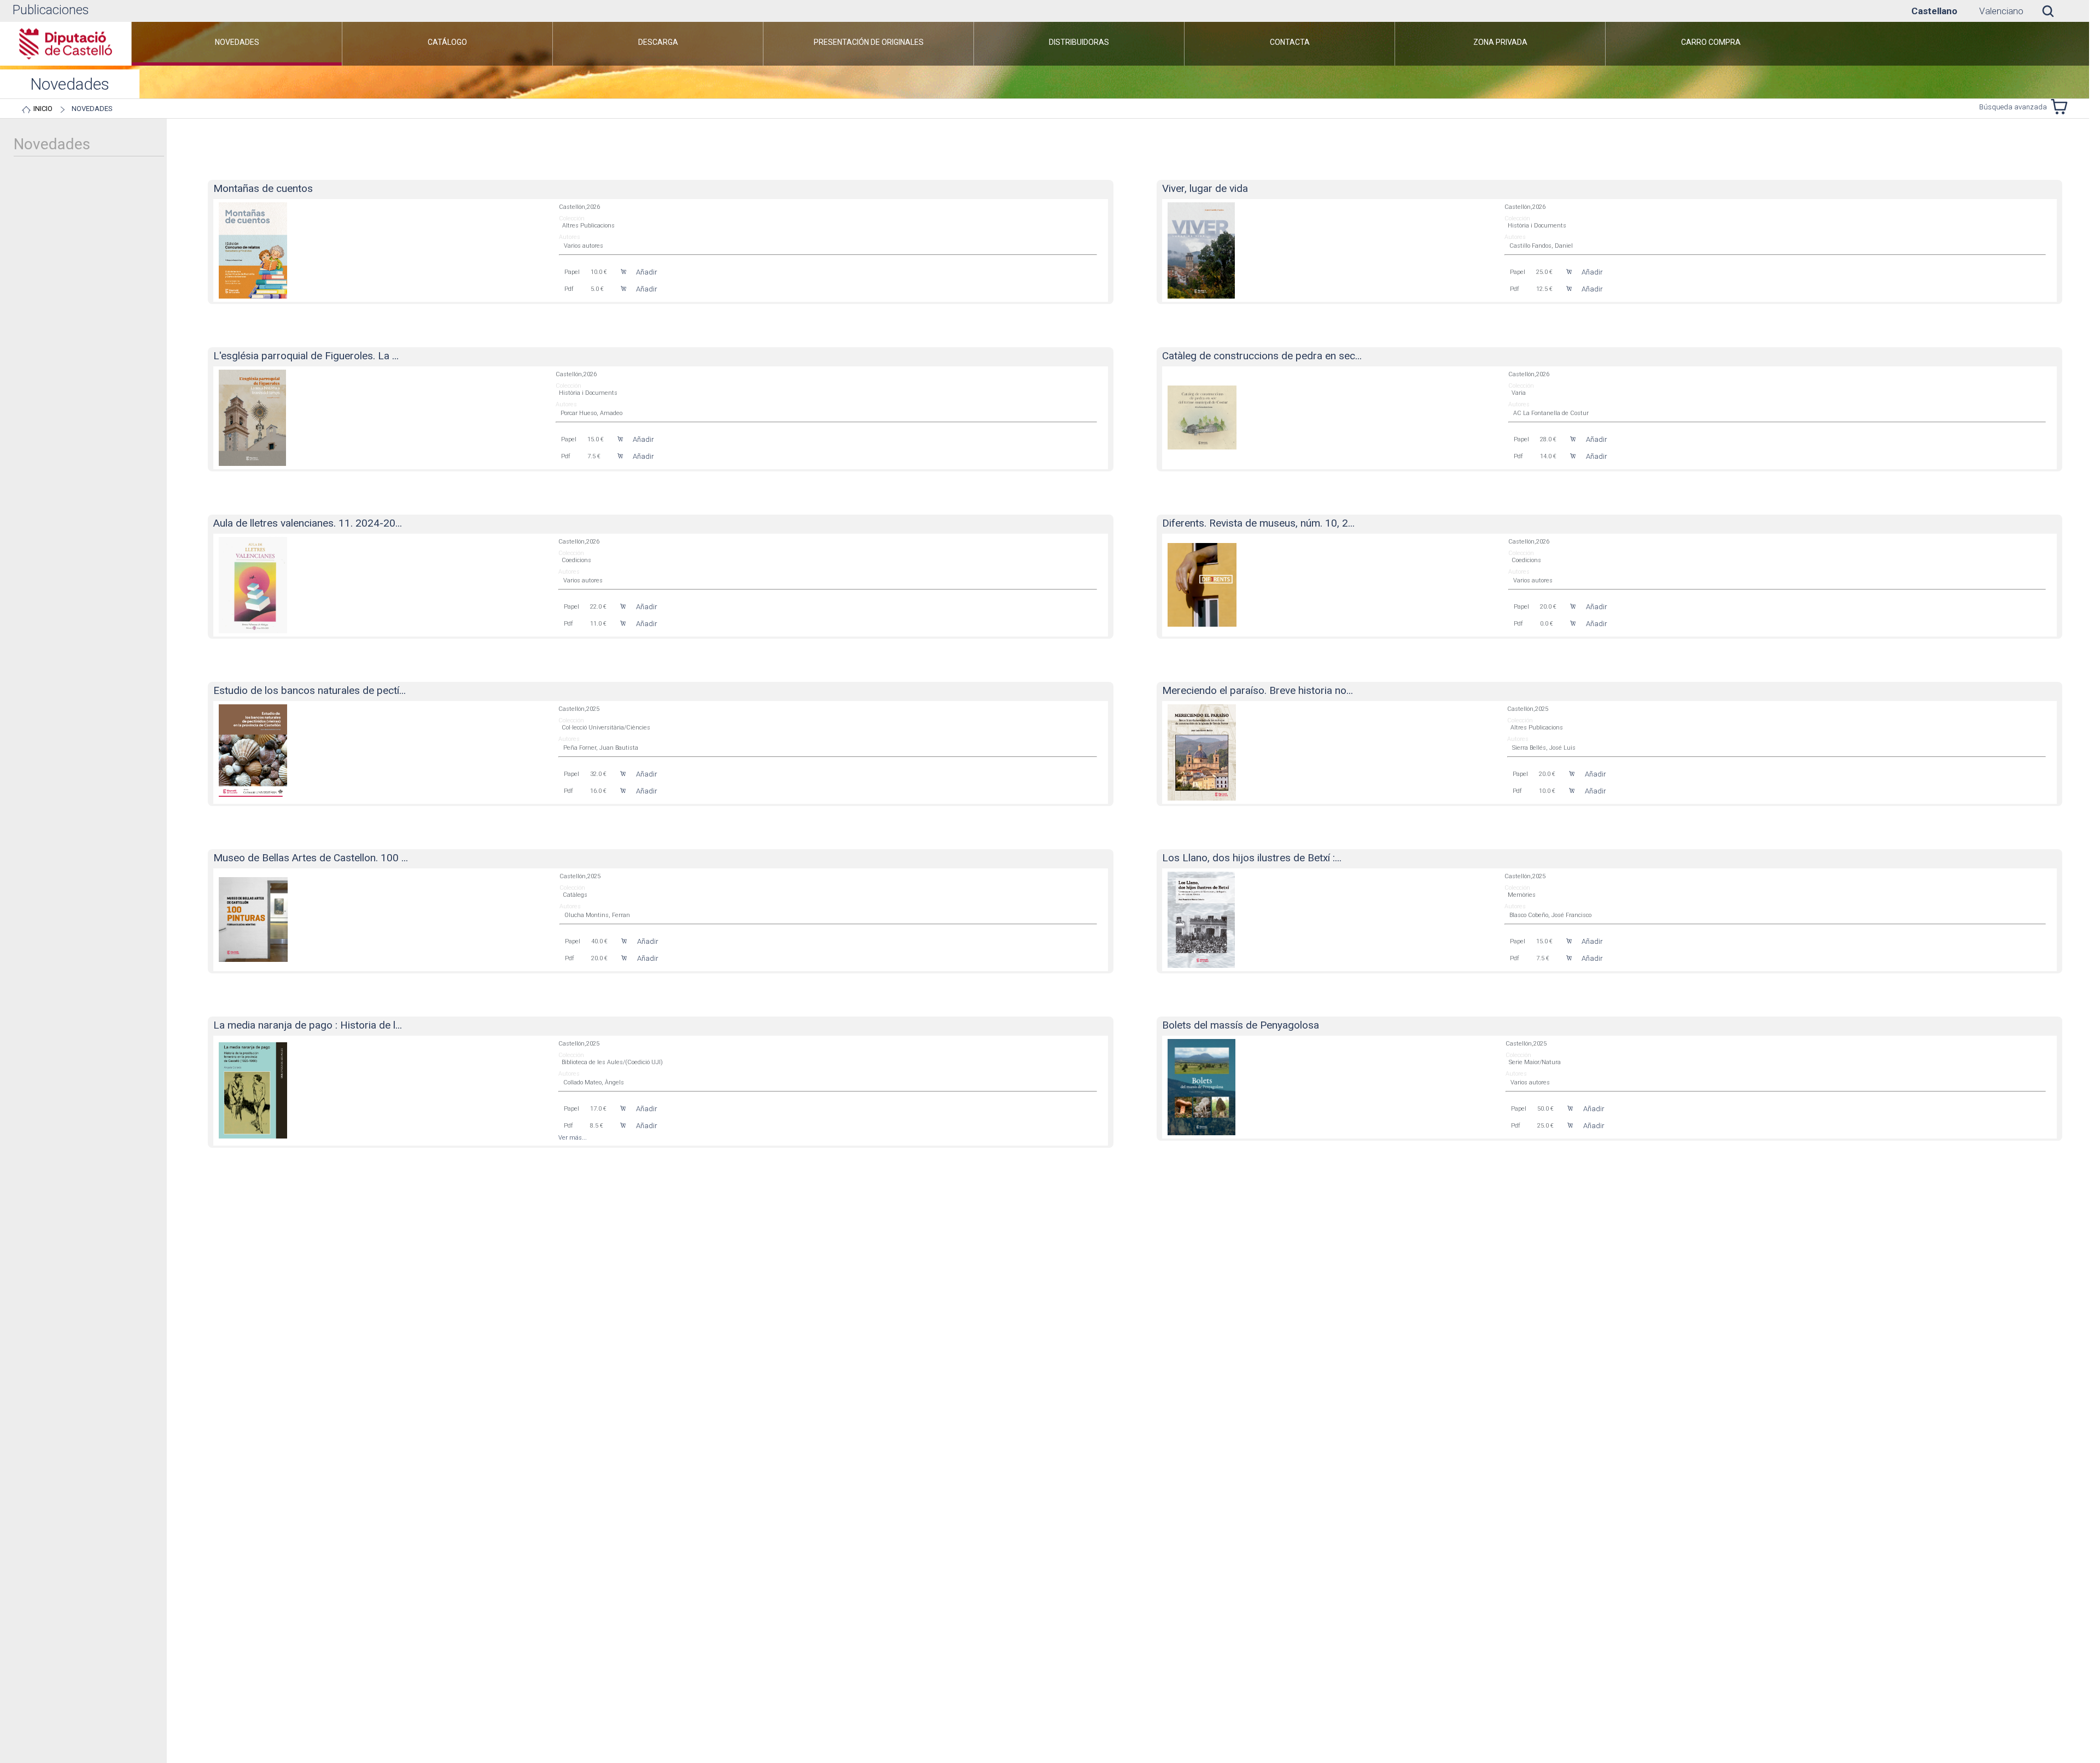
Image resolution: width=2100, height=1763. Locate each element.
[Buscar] (2056, 11)
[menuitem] (237, 44)
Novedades (92, 109)
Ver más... (573, 1138)
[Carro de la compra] (2062, 107)
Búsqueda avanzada (2013, 107)
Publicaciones (51, 10)
